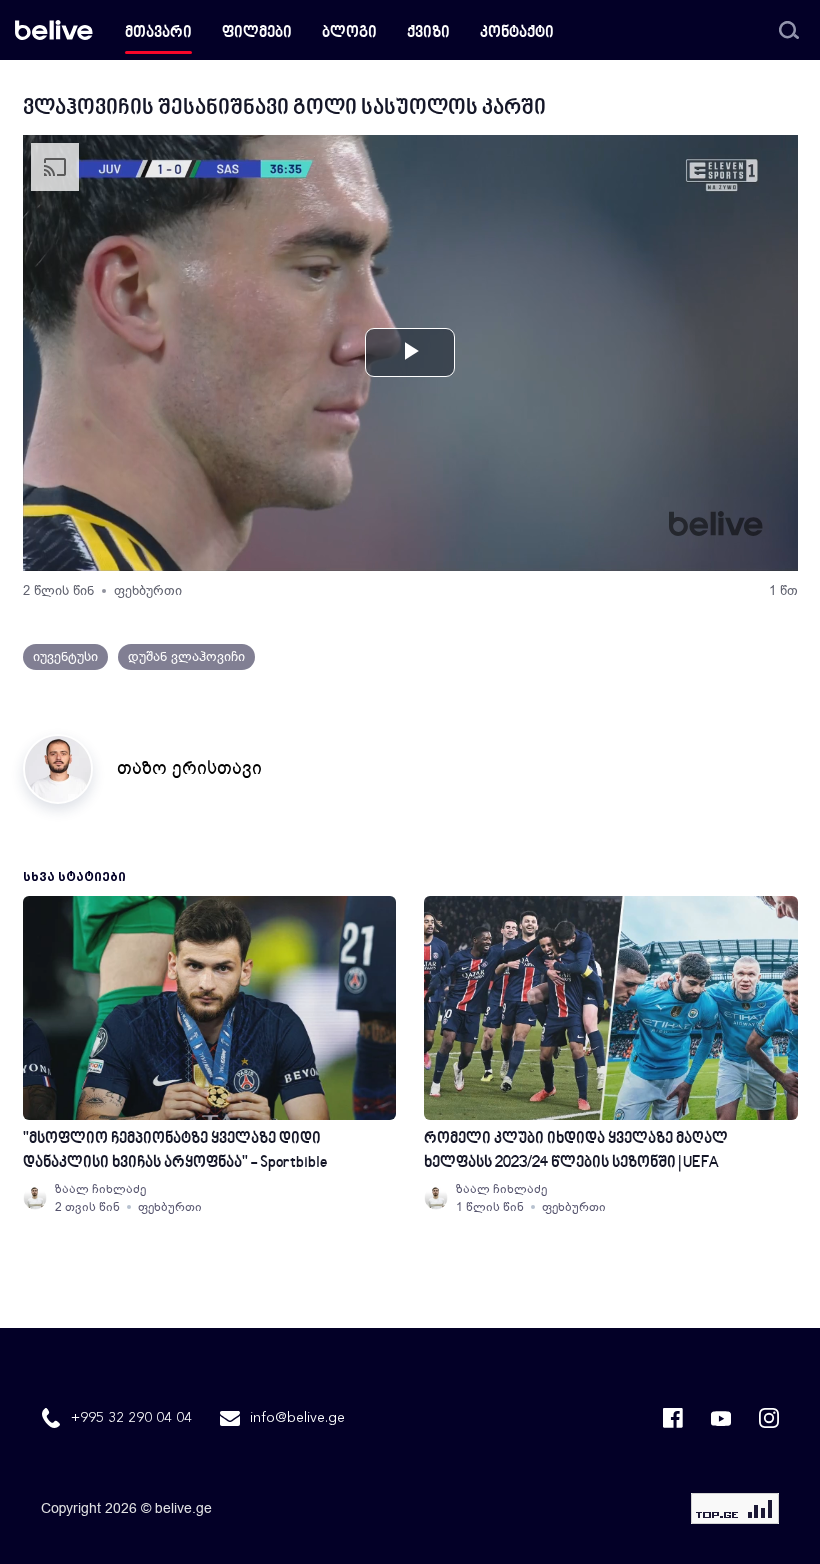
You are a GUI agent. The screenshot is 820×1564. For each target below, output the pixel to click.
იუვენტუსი (65, 656)
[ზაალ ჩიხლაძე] (35, 1198)
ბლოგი (349, 33)
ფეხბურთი (148, 590)
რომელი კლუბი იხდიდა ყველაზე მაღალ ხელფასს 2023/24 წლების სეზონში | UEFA (576, 1151)
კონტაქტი (517, 33)
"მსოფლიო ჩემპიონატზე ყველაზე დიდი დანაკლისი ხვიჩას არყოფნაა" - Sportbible (175, 1151)
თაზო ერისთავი (189, 768)
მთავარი (158, 33)
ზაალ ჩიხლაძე (100, 1189)
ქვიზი (428, 33)
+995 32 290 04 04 (131, 1418)
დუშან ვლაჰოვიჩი (186, 656)
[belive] (54, 30)
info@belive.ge (297, 1418)
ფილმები (257, 33)
